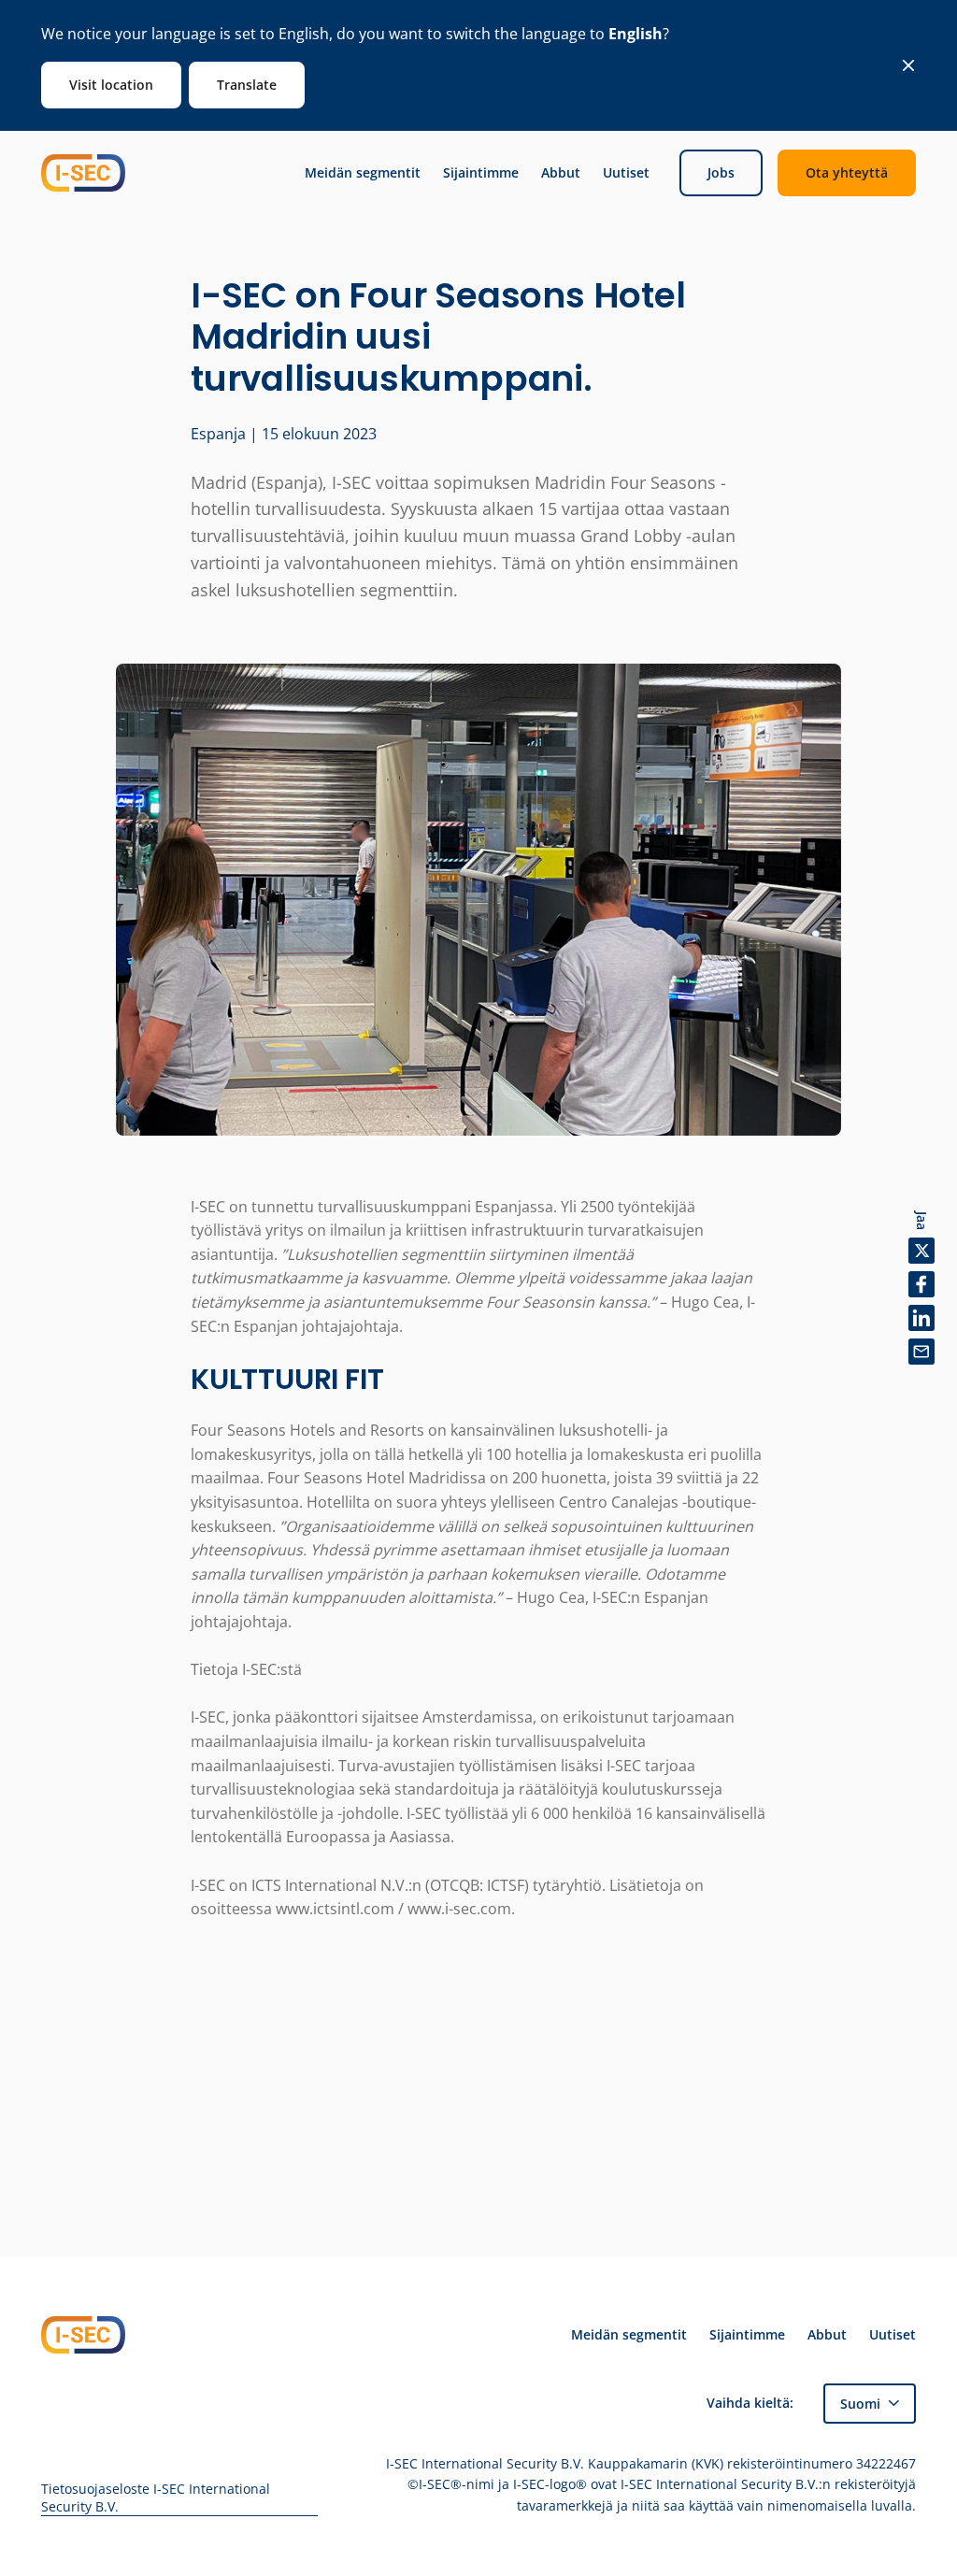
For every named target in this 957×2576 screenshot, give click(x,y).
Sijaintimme (481, 173)
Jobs (721, 172)
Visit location (111, 85)
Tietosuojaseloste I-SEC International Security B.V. (156, 2498)
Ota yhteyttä (847, 172)
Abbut (561, 173)
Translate (247, 85)
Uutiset (626, 173)
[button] (870, 2404)
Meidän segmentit (363, 173)
